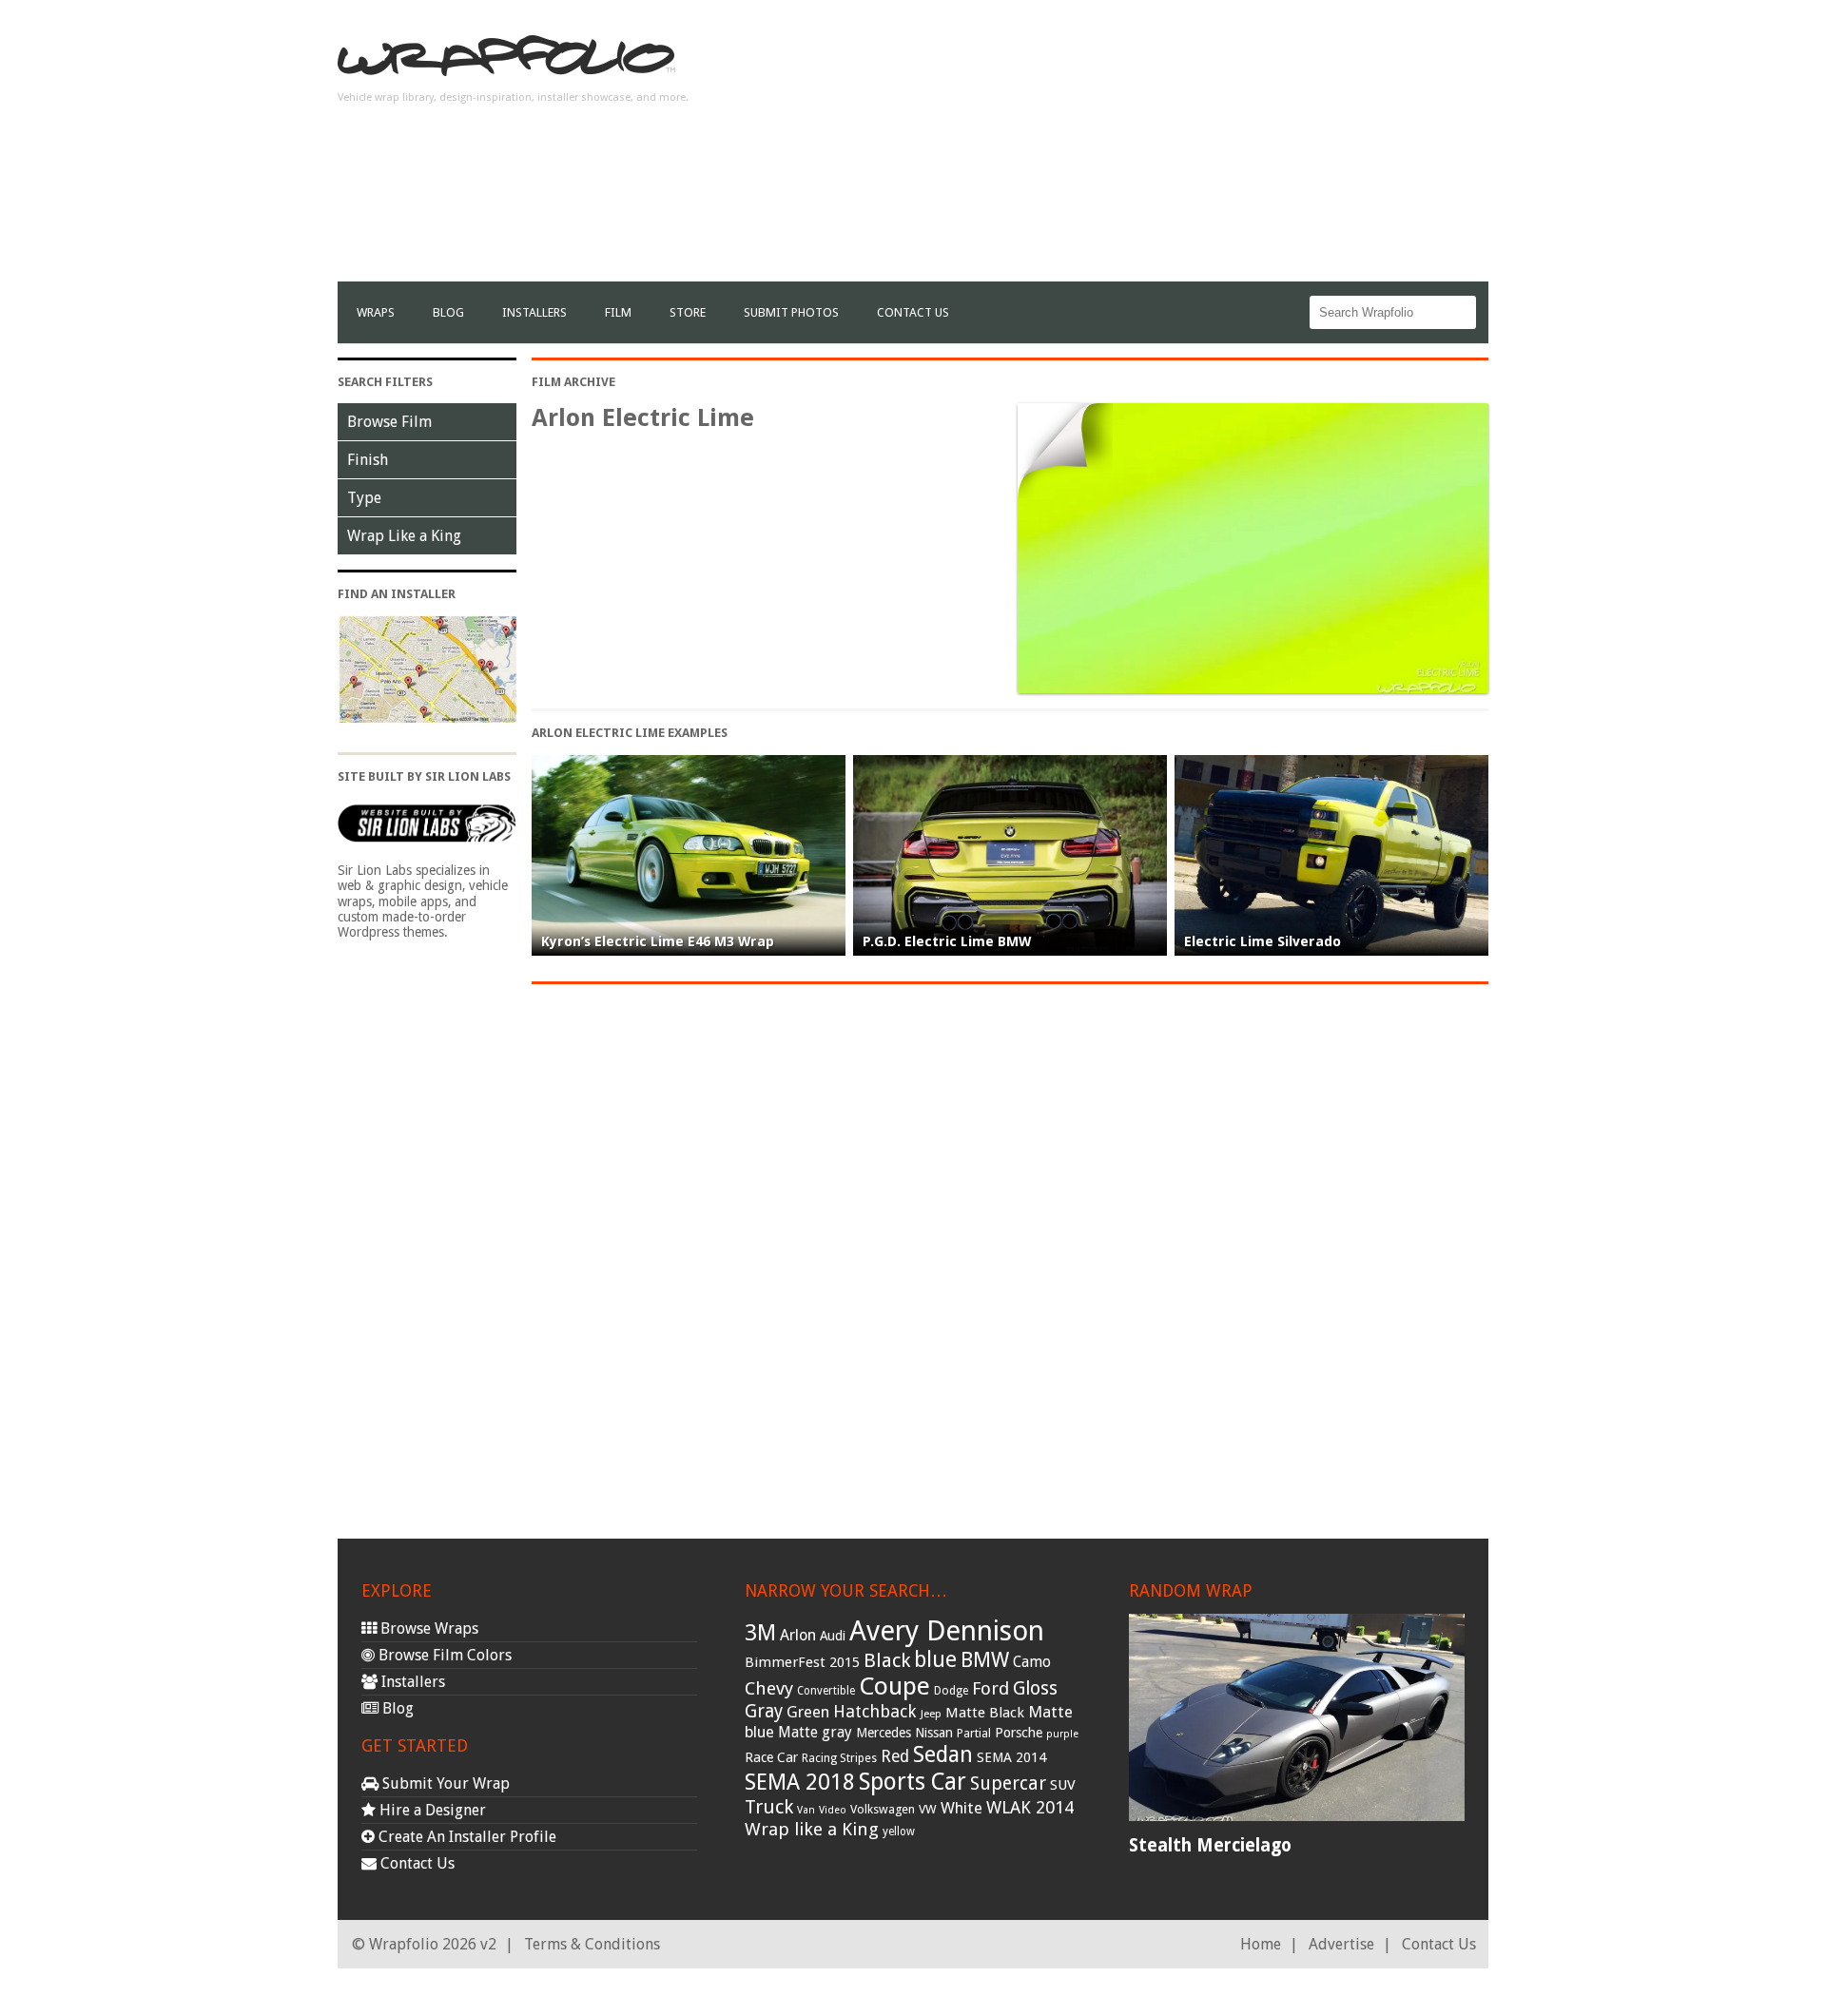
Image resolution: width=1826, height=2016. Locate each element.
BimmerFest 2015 (802, 1662)
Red (895, 1756)
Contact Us (913, 312)
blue (935, 1659)
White (962, 1808)
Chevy (769, 1688)
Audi (833, 1636)
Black (887, 1660)
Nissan (934, 1733)
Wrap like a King (812, 1829)
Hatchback (875, 1711)
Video (833, 1810)
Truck (769, 1807)
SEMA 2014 (1011, 1757)
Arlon (798, 1635)
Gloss (1035, 1688)
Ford (991, 1688)
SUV (1063, 1785)
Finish (368, 460)
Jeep (931, 1714)
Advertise (1341, 1944)
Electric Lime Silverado (1263, 941)
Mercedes (884, 1733)
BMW (985, 1660)
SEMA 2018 (800, 1782)
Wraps (376, 312)
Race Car (771, 1757)
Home (1261, 1944)
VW (928, 1809)
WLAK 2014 (1030, 1807)
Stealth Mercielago (1210, 1845)
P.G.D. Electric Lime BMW (947, 941)
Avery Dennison (947, 1631)
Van (806, 1810)
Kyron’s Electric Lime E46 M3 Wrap (658, 941)
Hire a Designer (431, 1810)
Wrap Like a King (404, 536)
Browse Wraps (427, 1628)
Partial (974, 1733)
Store (688, 312)
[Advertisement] (1142, 148)
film (618, 312)
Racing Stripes (839, 1758)
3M (760, 1633)
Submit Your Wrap (444, 1783)
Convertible (826, 1691)
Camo (1032, 1662)
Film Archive (573, 382)
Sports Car (913, 1782)
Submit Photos (791, 312)
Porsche (1019, 1733)
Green (808, 1712)
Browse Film (389, 422)
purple (1062, 1734)
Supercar (1008, 1783)
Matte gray (815, 1732)
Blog (448, 312)
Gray (764, 1711)
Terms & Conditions (592, 1944)
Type (364, 498)
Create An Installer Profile (466, 1837)
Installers (534, 312)
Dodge (951, 1691)
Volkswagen (883, 1809)
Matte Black (985, 1713)
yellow (899, 1832)
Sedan (943, 1754)
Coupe (894, 1686)
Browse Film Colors (443, 1655)
